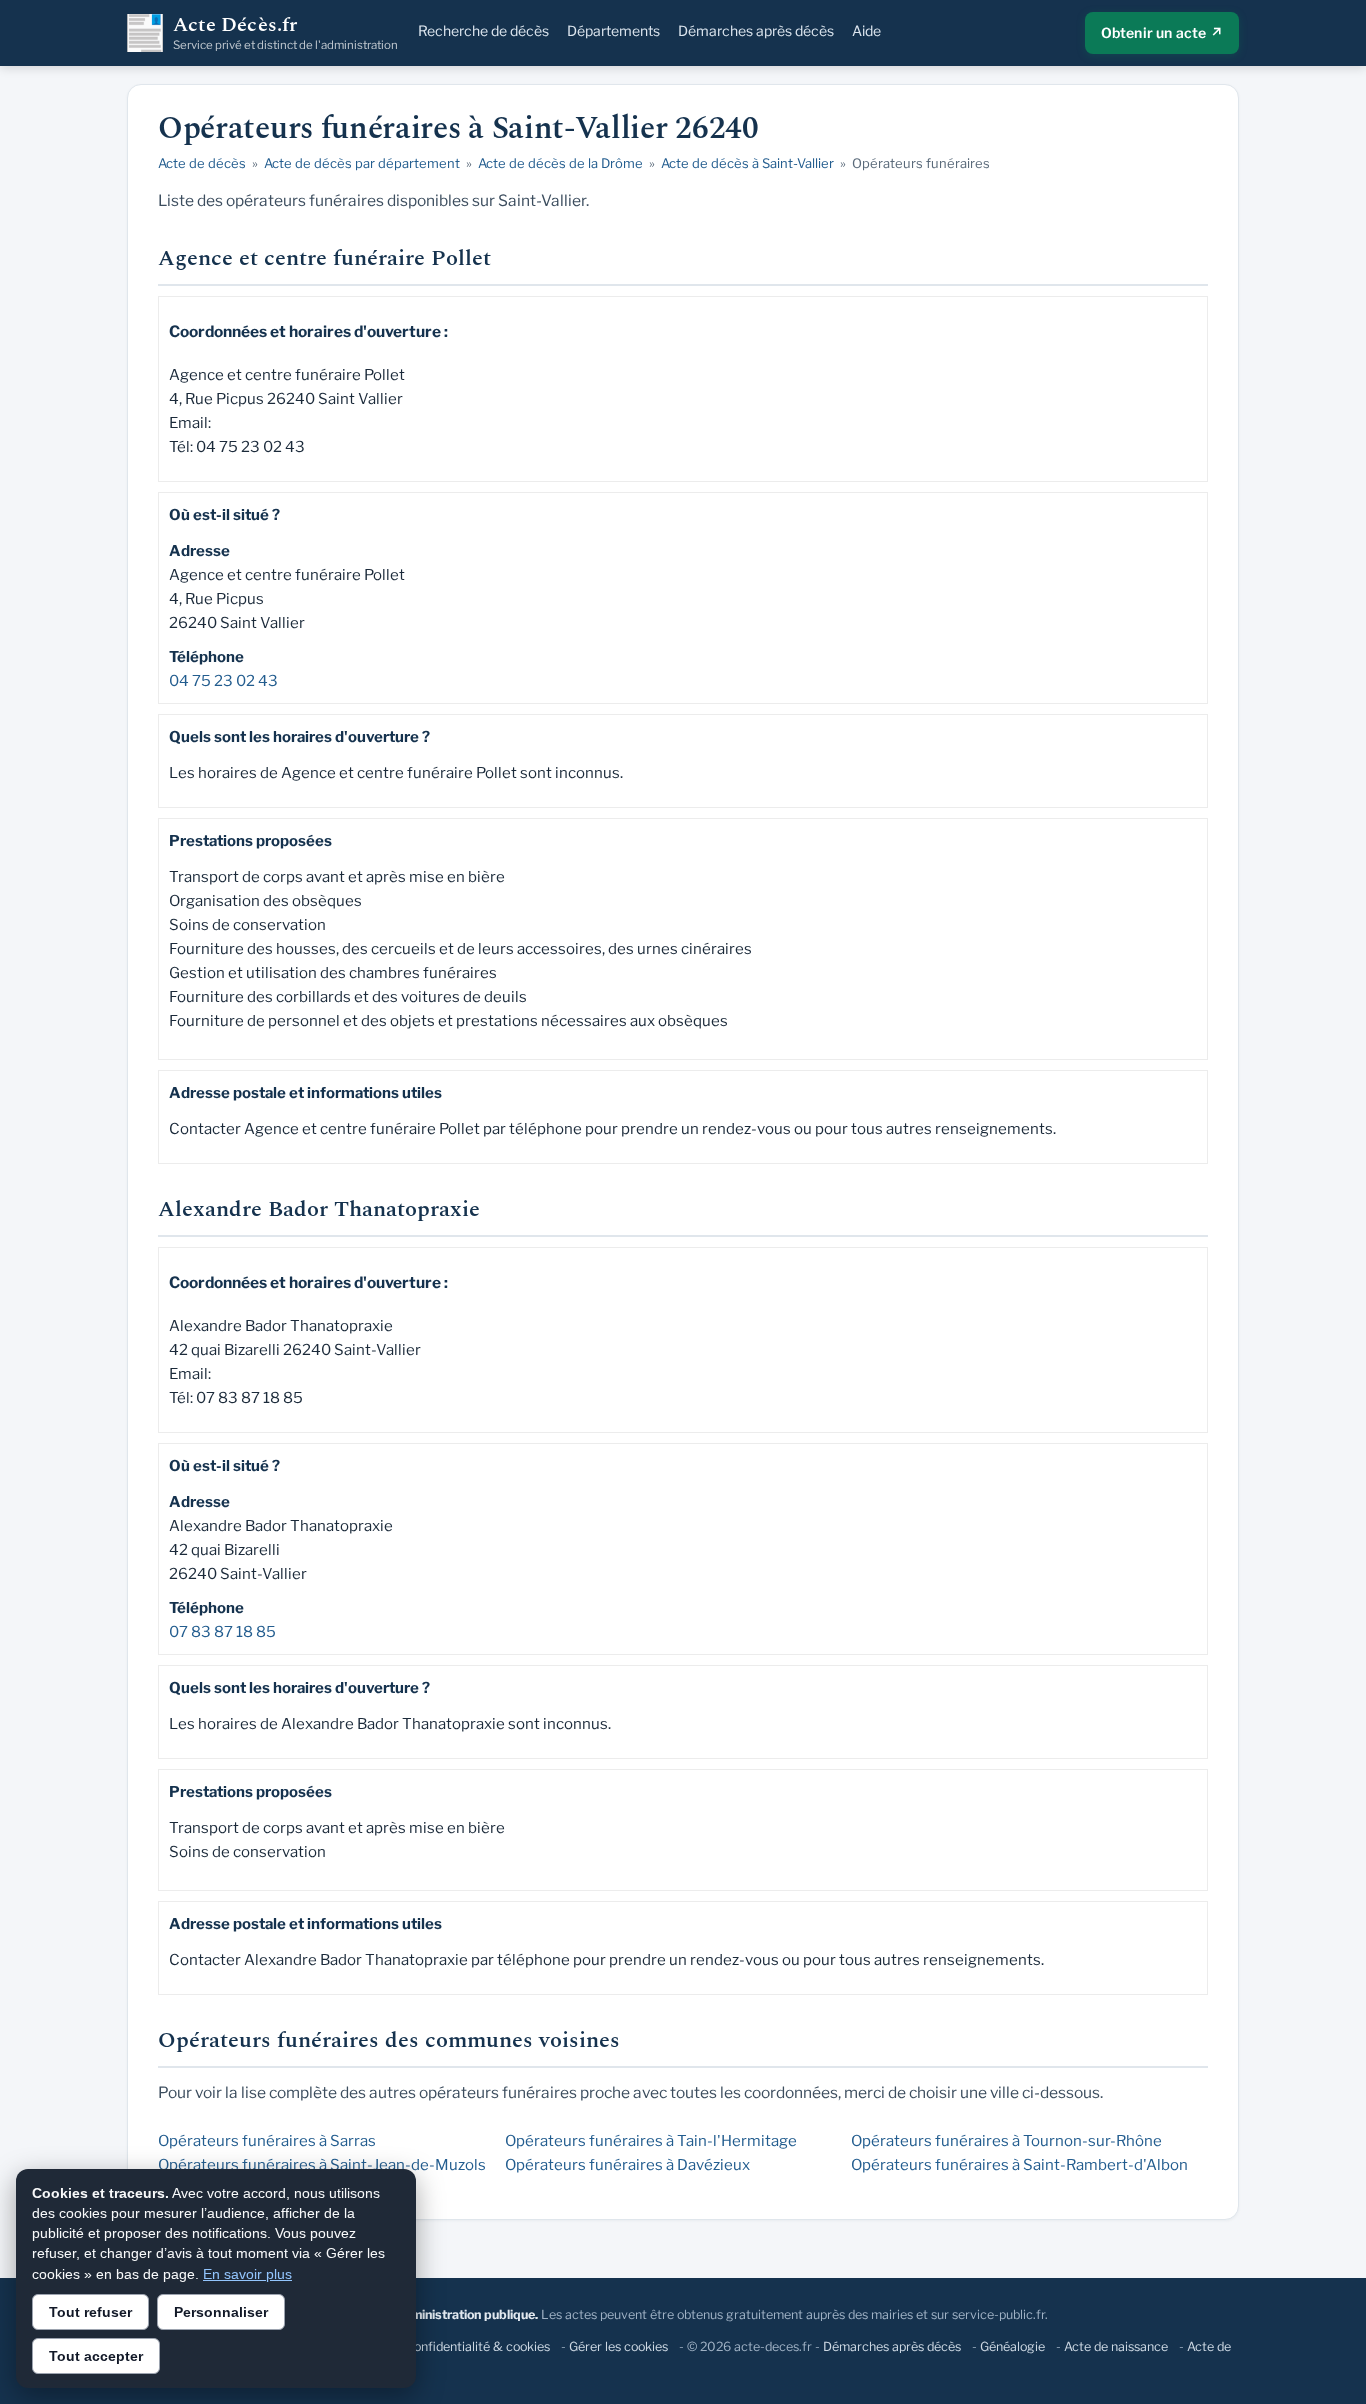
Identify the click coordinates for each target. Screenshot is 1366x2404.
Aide (866, 30)
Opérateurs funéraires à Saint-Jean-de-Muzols (322, 2165)
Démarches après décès (756, 30)
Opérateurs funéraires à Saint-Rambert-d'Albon (1019, 2165)
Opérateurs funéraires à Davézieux (627, 2165)
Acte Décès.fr (285, 33)
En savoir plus (247, 2274)
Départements (613, 30)
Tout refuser (90, 2312)
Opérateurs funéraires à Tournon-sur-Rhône (1006, 2141)
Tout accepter (96, 2356)
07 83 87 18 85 (222, 1632)
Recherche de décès (483, 30)
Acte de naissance (1116, 2346)
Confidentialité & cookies (477, 2346)
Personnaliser (221, 2312)
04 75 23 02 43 (223, 681)
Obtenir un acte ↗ (1162, 32)
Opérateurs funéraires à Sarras (267, 2141)
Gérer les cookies (618, 2346)
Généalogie (1012, 2346)
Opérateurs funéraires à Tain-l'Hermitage (651, 2141)
